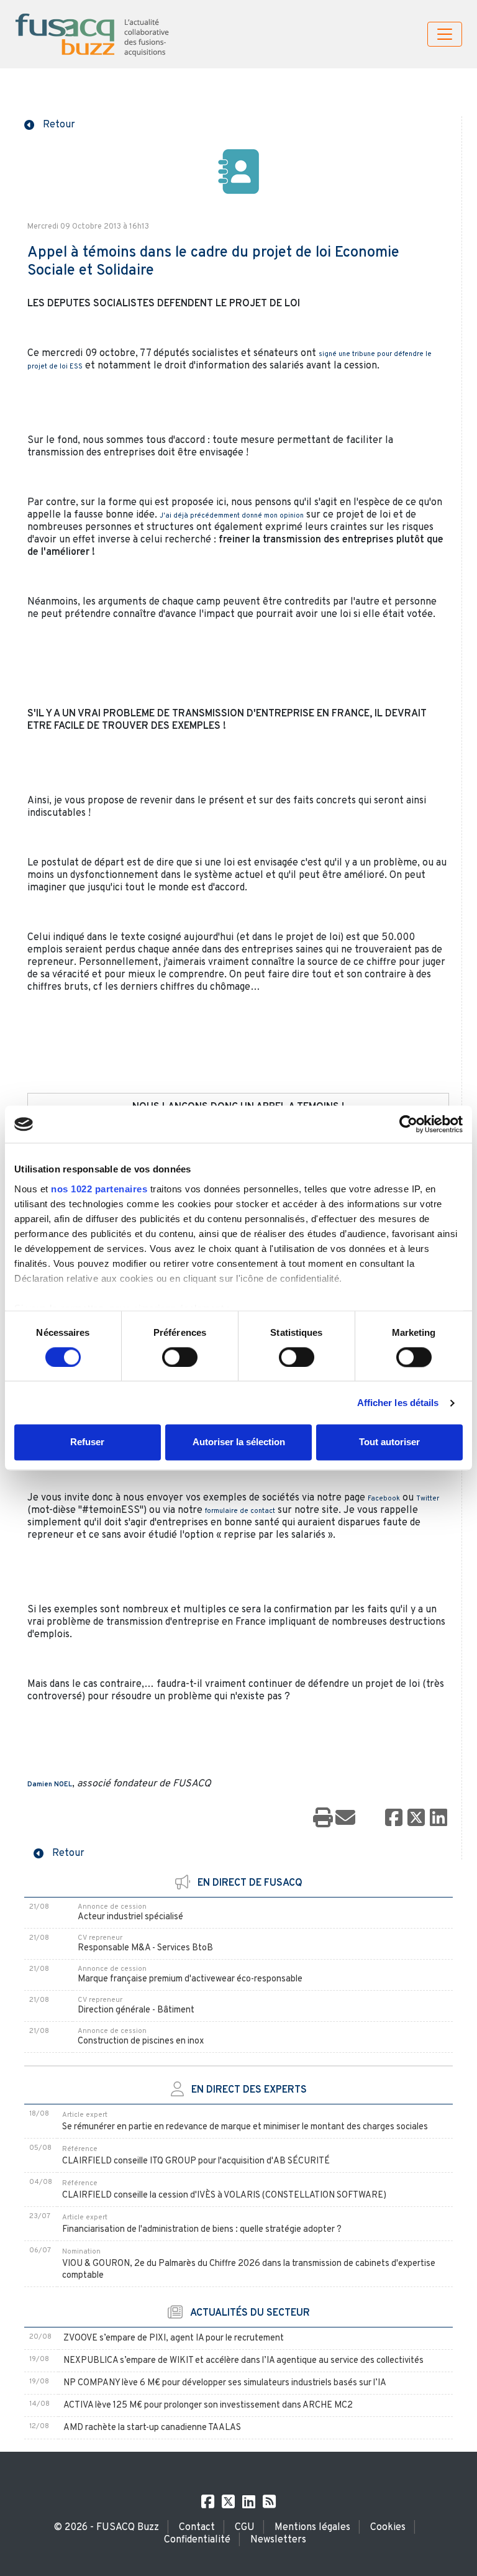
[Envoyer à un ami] (345, 1819)
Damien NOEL (50, 1784)
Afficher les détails (398, 1403)
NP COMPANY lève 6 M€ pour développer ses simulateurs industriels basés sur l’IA (225, 2383)
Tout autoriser (389, 1442)
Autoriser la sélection (239, 1442)
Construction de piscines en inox (141, 2041)
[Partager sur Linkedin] (438, 1819)
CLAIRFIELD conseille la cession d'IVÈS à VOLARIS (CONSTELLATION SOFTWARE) (224, 2195)
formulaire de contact (240, 1511)
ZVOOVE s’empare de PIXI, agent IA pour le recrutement (174, 2338)
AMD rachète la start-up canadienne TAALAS (152, 2428)
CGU (245, 2528)
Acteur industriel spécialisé (130, 1917)
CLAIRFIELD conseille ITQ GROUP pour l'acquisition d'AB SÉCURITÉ (196, 2161)
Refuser (87, 1442)
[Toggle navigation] (445, 34)
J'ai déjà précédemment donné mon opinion (232, 516)
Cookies (388, 2528)
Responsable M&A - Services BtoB (145, 1948)
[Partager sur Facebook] (394, 1819)
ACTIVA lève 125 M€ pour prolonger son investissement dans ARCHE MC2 (208, 2405)
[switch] (180, 1357)
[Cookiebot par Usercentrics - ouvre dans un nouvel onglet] (408, 1124)
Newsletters (278, 2540)
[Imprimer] (323, 1819)
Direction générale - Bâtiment (136, 2010)
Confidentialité (197, 2540)
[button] (50, 124)
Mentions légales (312, 2528)
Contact (197, 2528)
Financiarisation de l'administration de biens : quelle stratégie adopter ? (202, 2230)
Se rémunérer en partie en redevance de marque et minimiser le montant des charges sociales (245, 2127)
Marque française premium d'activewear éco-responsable (190, 1979)
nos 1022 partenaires (99, 1189)
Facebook (384, 1499)
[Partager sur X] (416, 1819)
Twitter (428, 1499)
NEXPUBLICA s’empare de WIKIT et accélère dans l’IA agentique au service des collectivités (243, 2361)
